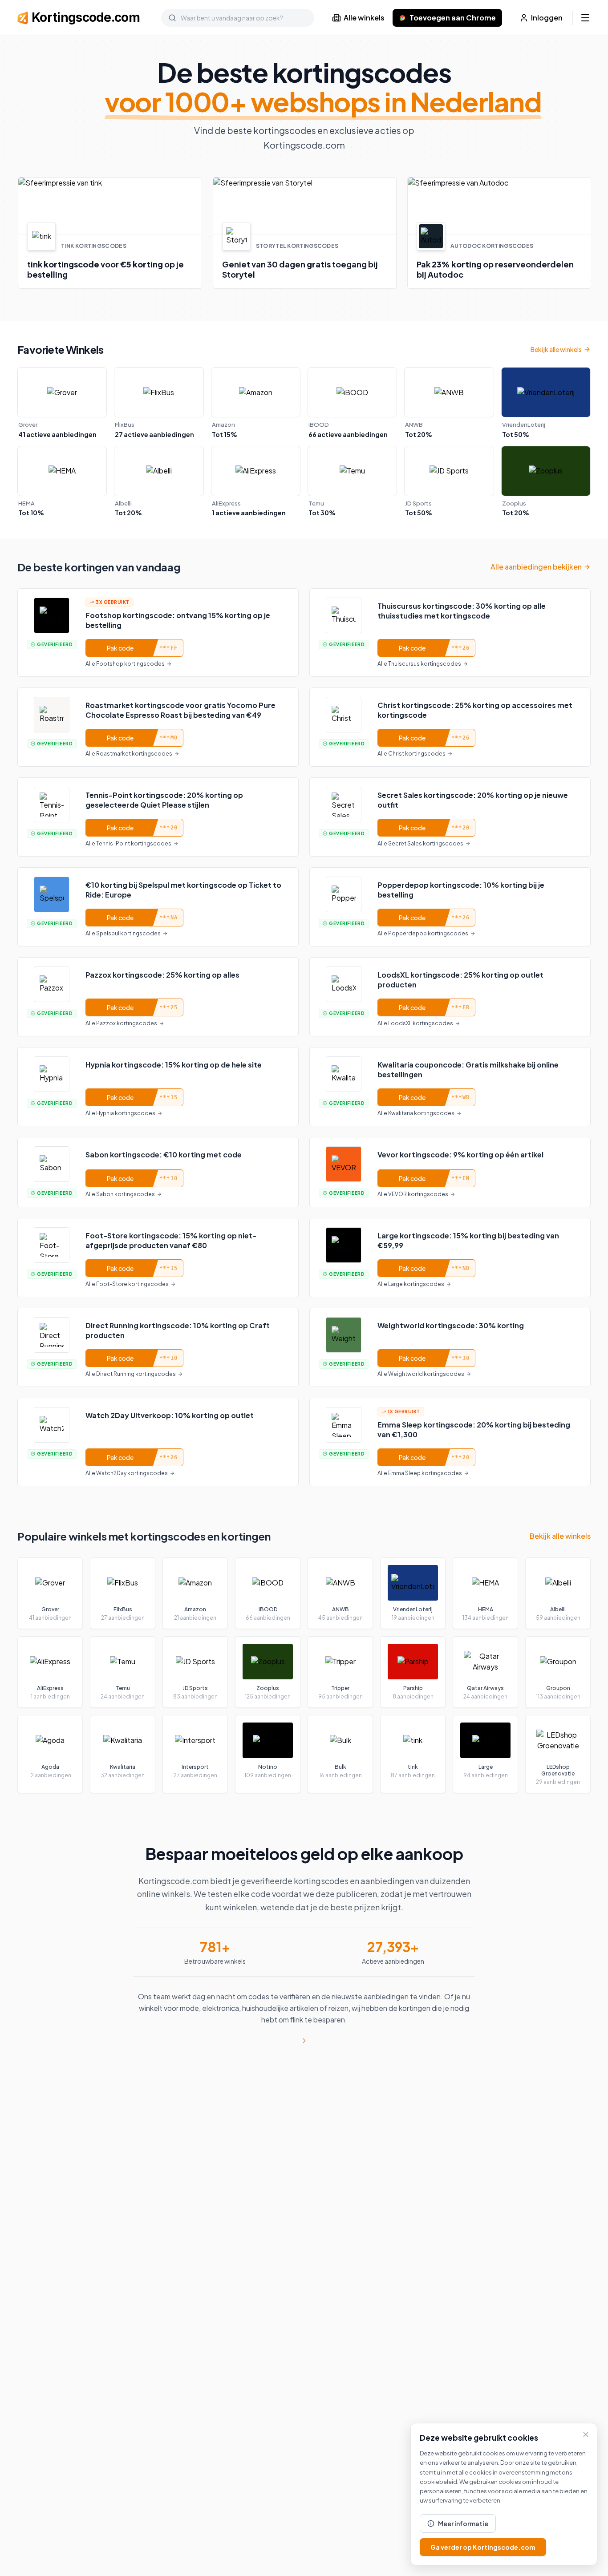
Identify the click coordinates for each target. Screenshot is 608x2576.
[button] (109, 233)
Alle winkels (364, 18)
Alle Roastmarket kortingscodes (129, 754)
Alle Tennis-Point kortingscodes (128, 843)
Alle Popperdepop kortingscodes (423, 933)
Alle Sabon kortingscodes (120, 1194)
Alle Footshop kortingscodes (125, 664)
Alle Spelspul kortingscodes (123, 933)
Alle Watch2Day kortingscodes (127, 1473)
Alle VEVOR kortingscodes (413, 1194)
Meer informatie (463, 2523)
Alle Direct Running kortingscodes (131, 1374)
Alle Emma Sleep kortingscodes (420, 1473)
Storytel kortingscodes (297, 246)
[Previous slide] (17, 233)
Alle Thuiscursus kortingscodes (419, 664)
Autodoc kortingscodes (491, 246)
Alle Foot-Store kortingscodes (127, 1284)
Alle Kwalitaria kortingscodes (416, 1113)
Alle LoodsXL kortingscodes (415, 1023)
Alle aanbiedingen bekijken (536, 567)
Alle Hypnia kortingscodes (120, 1113)
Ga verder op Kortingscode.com (483, 2547)
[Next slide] (591, 233)
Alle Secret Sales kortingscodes (420, 843)
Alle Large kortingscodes (411, 1284)
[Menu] (585, 18)
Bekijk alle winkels (556, 349)
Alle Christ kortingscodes (411, 754)
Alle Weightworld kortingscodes (421, 1374)
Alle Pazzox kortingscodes (121, 1023)
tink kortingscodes (93, 246)
